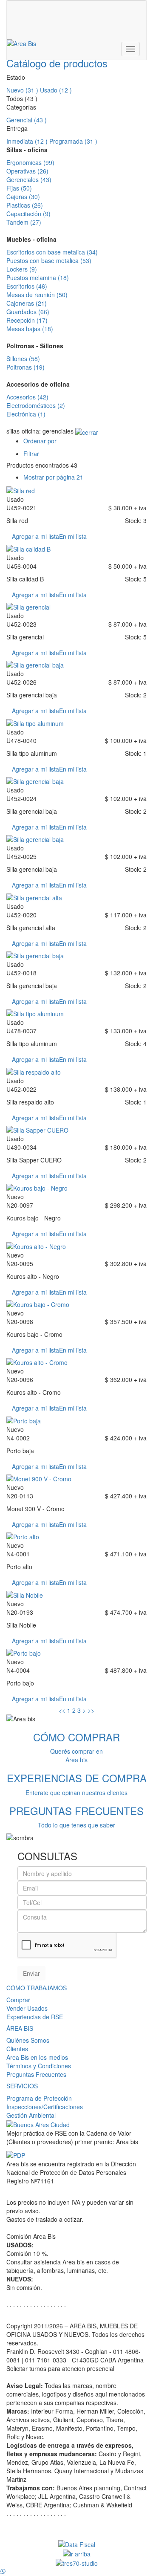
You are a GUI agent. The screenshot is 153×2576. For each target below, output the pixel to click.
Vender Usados (27, 2008)
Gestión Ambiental (31, 2115)
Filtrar (31, 454)
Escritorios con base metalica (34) (52, 252)
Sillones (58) (23, 359)
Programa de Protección (39, 2098)
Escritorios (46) (27, 286)
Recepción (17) (27, 320)
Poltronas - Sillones (35, 346)
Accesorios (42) (27, 397)
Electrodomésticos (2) (36, 405)
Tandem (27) (24, 222)
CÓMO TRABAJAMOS (37, 1988)
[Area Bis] (21, 43)
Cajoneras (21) (27, 303)
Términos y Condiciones (39, 2066)
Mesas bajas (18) (30, 329)
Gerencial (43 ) (27, 120)
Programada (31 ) (73, 141)
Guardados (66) (28, 312)
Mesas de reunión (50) (37, 295)
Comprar (18, 2000)
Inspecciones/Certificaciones (45, 2107)
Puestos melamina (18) (38, 278)
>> (91, 1710)
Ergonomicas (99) (30, 162)
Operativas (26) (27, 171)
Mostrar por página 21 (53, 477)
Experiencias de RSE (35, 2017)
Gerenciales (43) (29, 179)
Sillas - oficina (27, 150)
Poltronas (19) (25, 367)
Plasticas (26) (25, 205)
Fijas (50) (19, 188)
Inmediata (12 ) (27, 141)
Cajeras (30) (23, 197)
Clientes (17, 2049)
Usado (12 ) (56, 90)
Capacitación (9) (28, 214)
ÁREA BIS (20, 2028)
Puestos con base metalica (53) (49, 260)
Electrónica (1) (26, 414)
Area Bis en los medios (37, 2057)
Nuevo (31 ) (22, 90)
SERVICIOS (22, 2086)
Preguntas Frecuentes (36, 2074)
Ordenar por (40, 441)
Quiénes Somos (28, 2040)
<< (62, 1710)
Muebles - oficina (31, 239)
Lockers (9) (22, 269)
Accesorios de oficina (38, 384)
